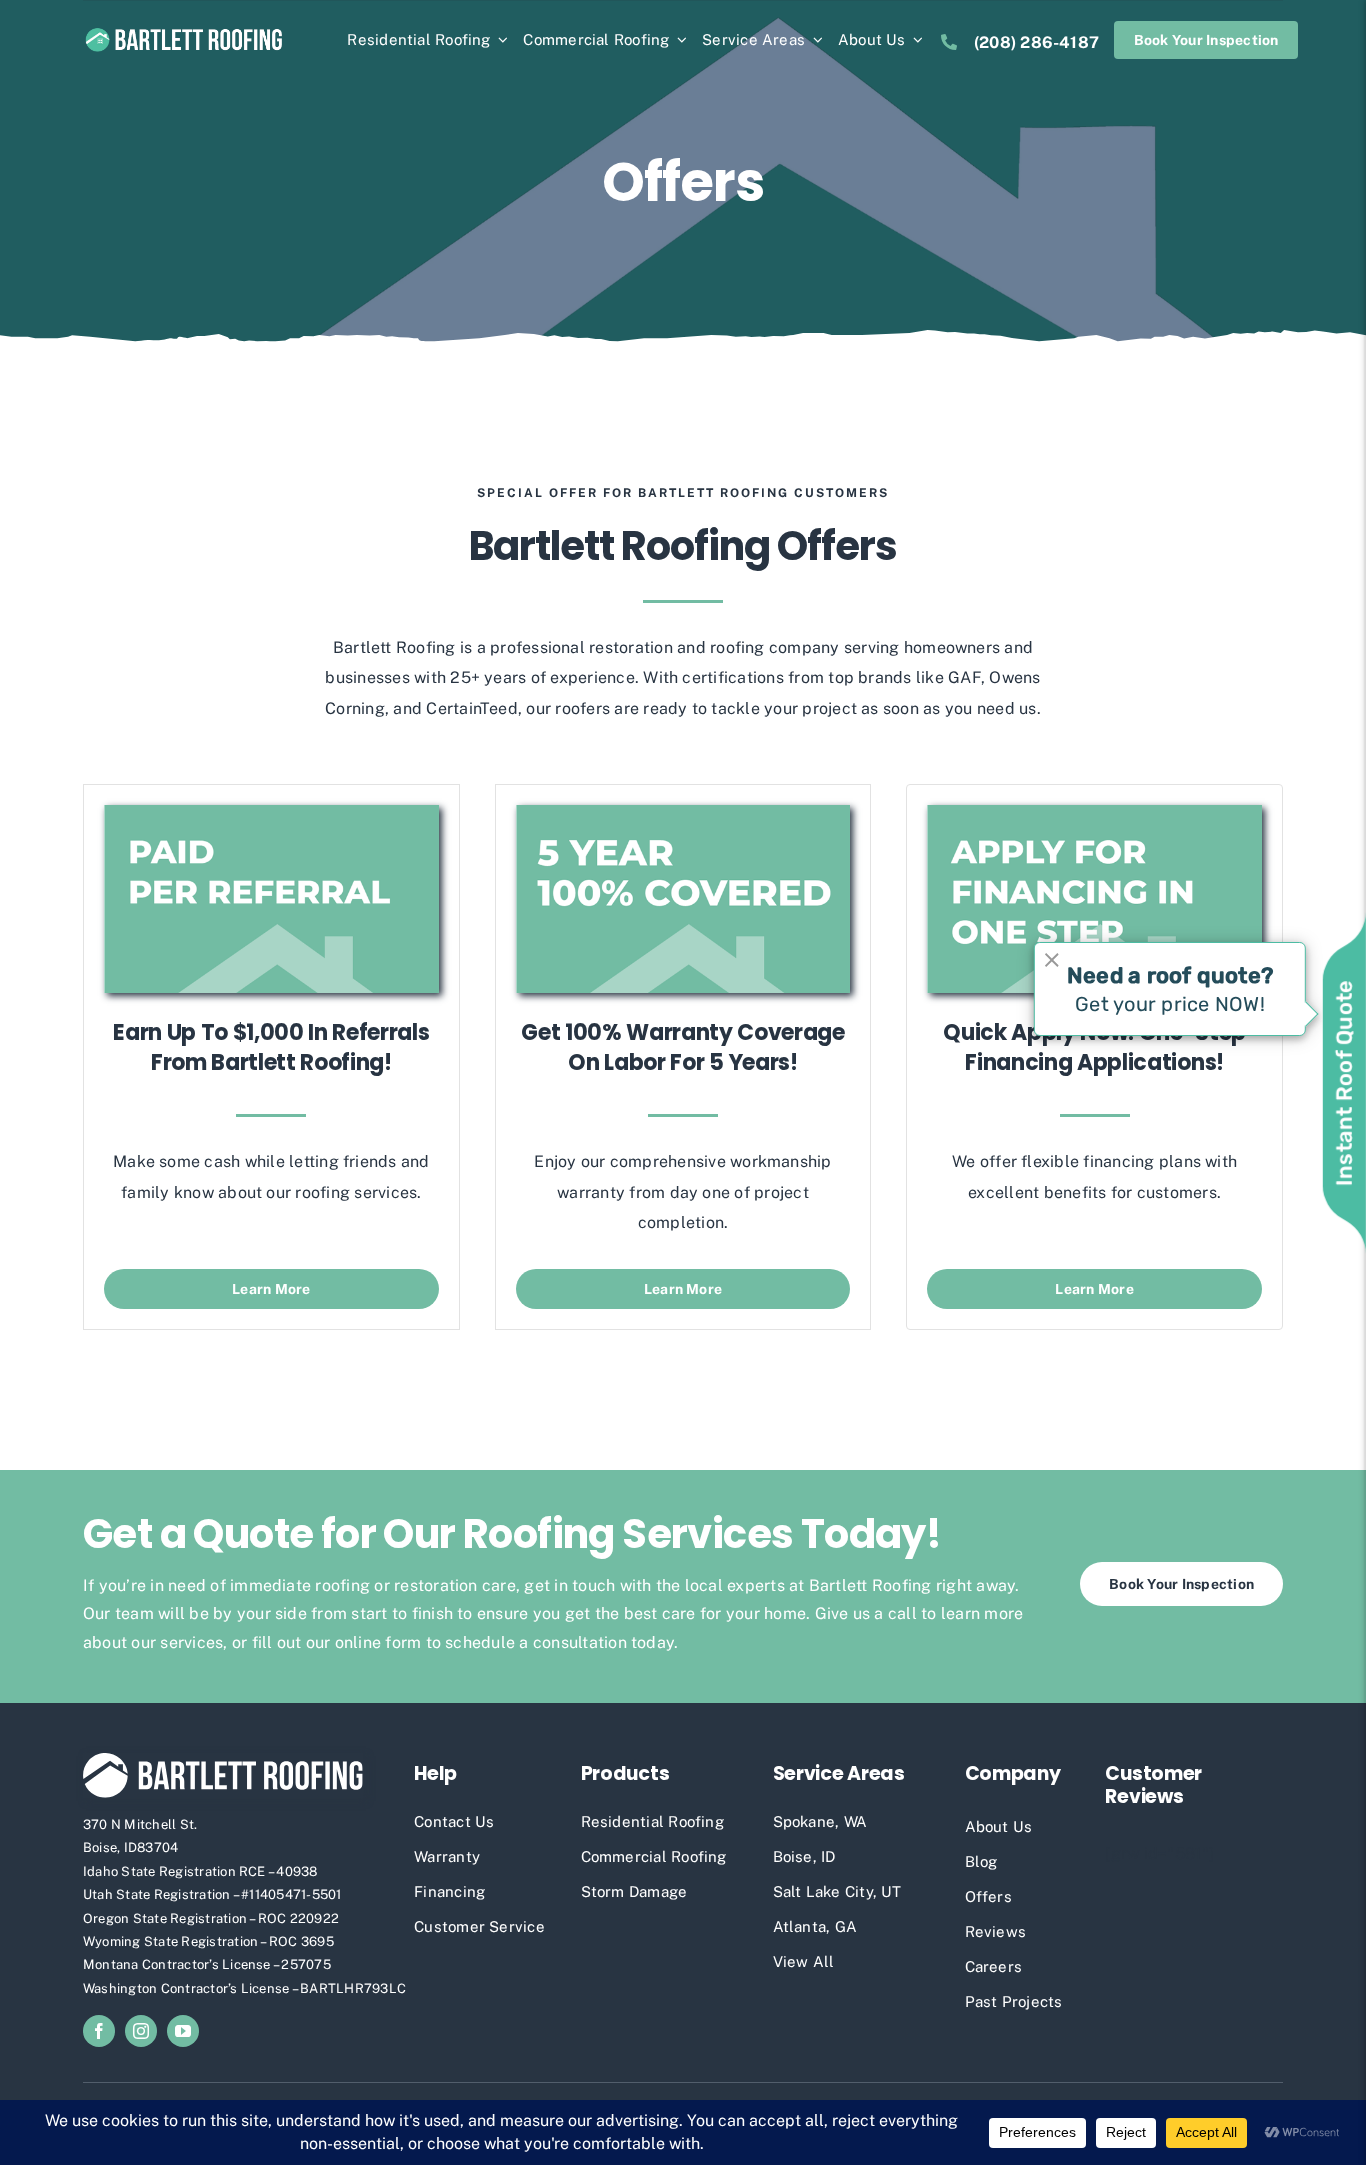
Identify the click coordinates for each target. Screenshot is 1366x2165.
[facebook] (99, 2031)
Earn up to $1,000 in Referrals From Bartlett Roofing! (271, 1047)
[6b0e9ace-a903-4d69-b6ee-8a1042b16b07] (683, 812)
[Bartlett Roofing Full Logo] (184, 31)
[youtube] (183, 2031)
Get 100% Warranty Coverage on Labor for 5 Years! (682, 1047)
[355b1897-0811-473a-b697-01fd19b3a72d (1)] (1094, 812)
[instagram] (141, 2031)
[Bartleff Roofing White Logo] (223, 1760)
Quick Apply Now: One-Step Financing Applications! (1094, 1047)
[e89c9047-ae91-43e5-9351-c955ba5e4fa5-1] (271, 812)
